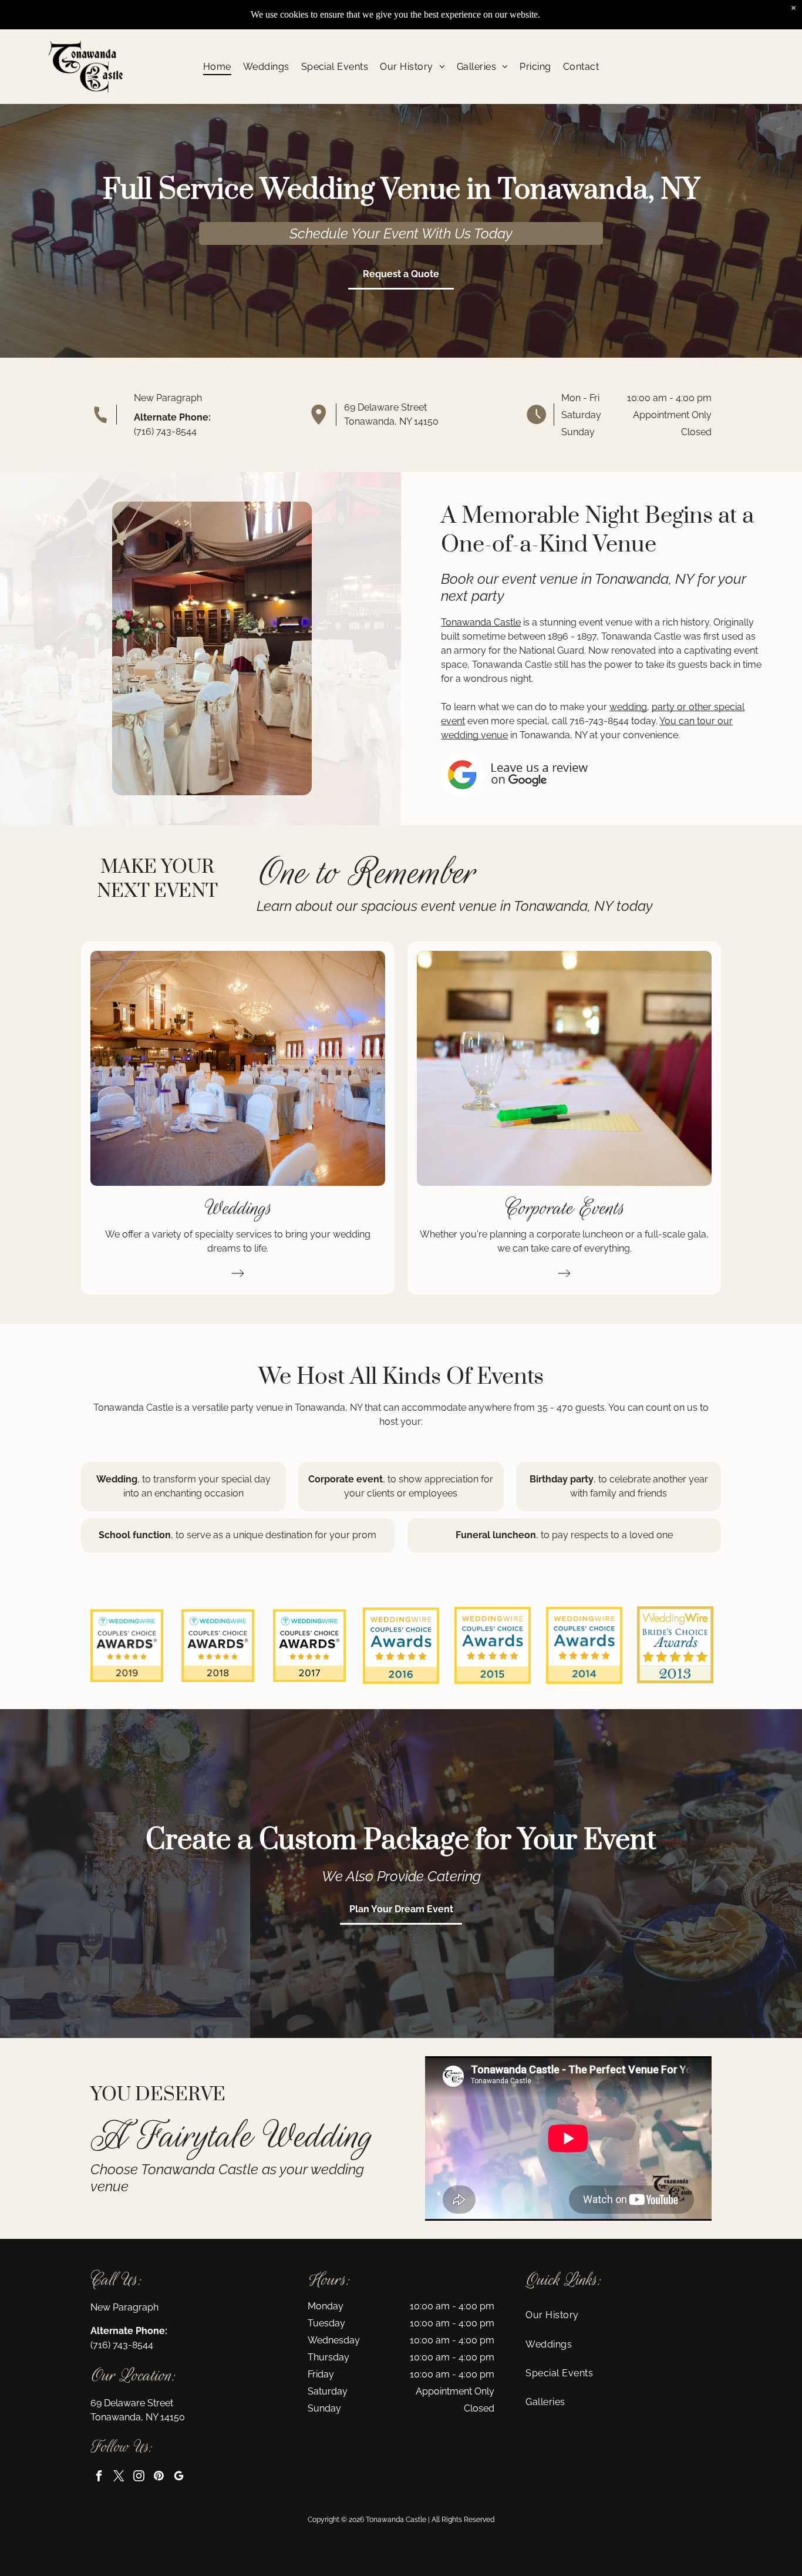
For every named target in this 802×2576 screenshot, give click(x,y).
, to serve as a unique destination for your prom (274, 1535)
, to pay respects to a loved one (604, 1535)
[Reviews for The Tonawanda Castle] (127, 1615)
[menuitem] (217, 67)
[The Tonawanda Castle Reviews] (401, 1646)
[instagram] (139, 2477)
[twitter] (119, 2477)
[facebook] (99, 2477)
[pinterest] (159, 2477)
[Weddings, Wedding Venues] (584, 1617)
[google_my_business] (179, 2477)
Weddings (238, 1208)
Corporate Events (565, 1208)
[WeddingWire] (493, 1617)
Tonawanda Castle (481, 622)
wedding (628, 707)
